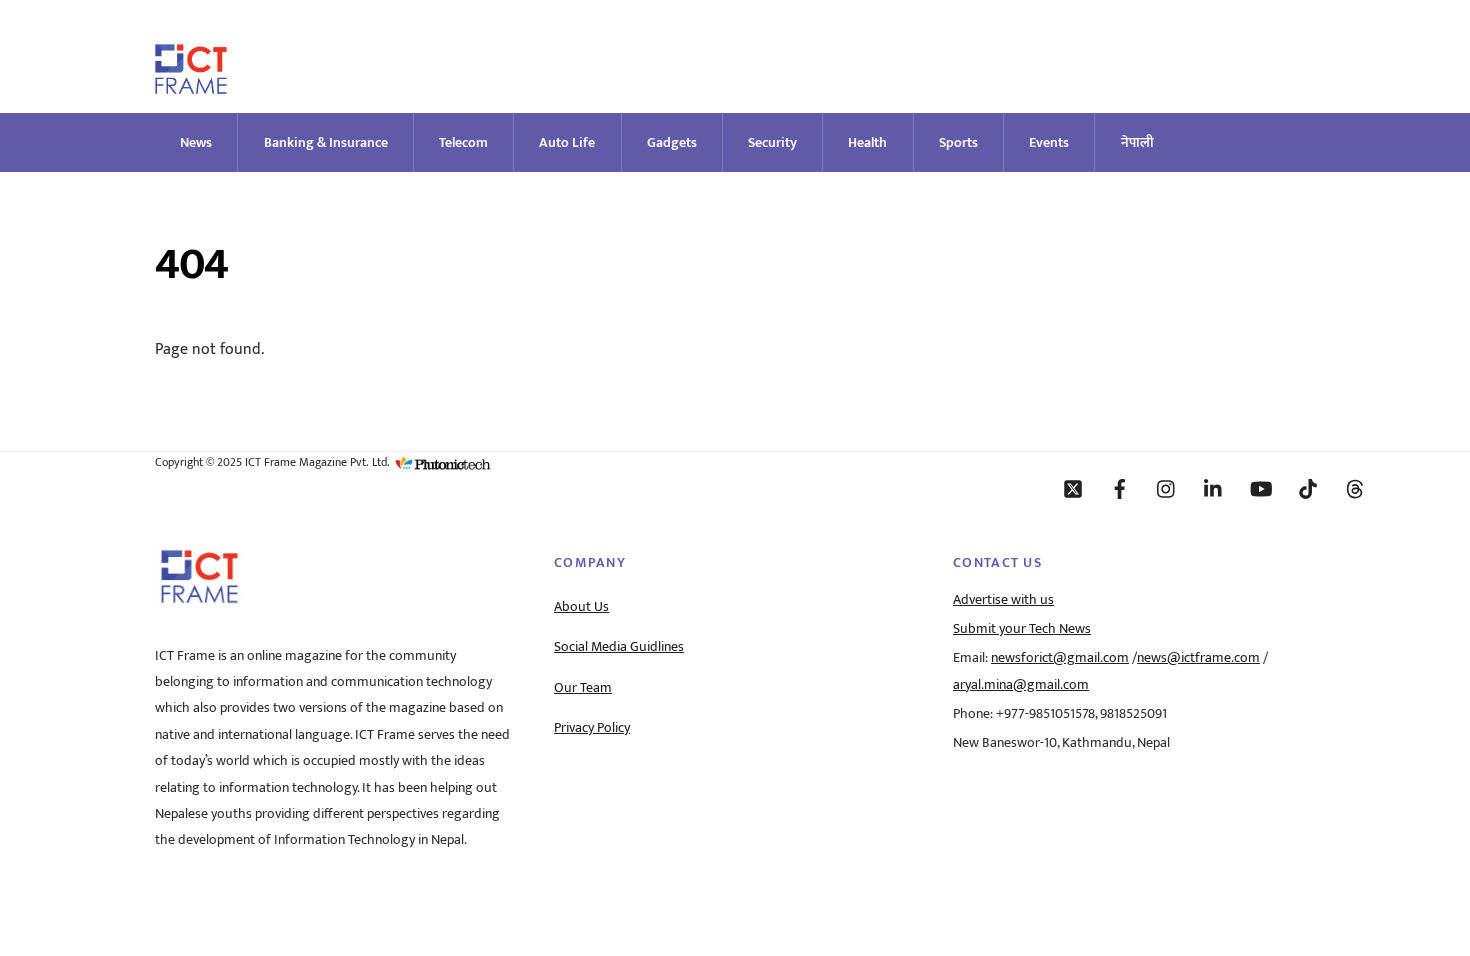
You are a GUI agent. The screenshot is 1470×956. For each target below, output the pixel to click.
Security (772, 142)
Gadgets (672, 142)
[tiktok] (1308, 488)
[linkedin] (1214, 488)
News (196, 142)
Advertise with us (1003, 600)
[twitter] (1073, 488)
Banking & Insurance (326, 142)
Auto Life (567, 142)
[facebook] (1120, 488)
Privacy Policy (592, 728)
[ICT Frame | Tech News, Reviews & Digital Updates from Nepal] (191, 85)
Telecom (463, 142)
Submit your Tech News (1022, 629)
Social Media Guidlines (619, 647)
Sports (958, 142)
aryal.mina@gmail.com (1021, 685)
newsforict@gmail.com (1060, 658)
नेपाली (1137, 142)
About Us (581, 607)
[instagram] (1167, 488)
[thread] (1355, 488)
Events (1049, 142)
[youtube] (1261, 488)
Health (867, 142)
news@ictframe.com (1198, 658)
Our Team (583, 688)
